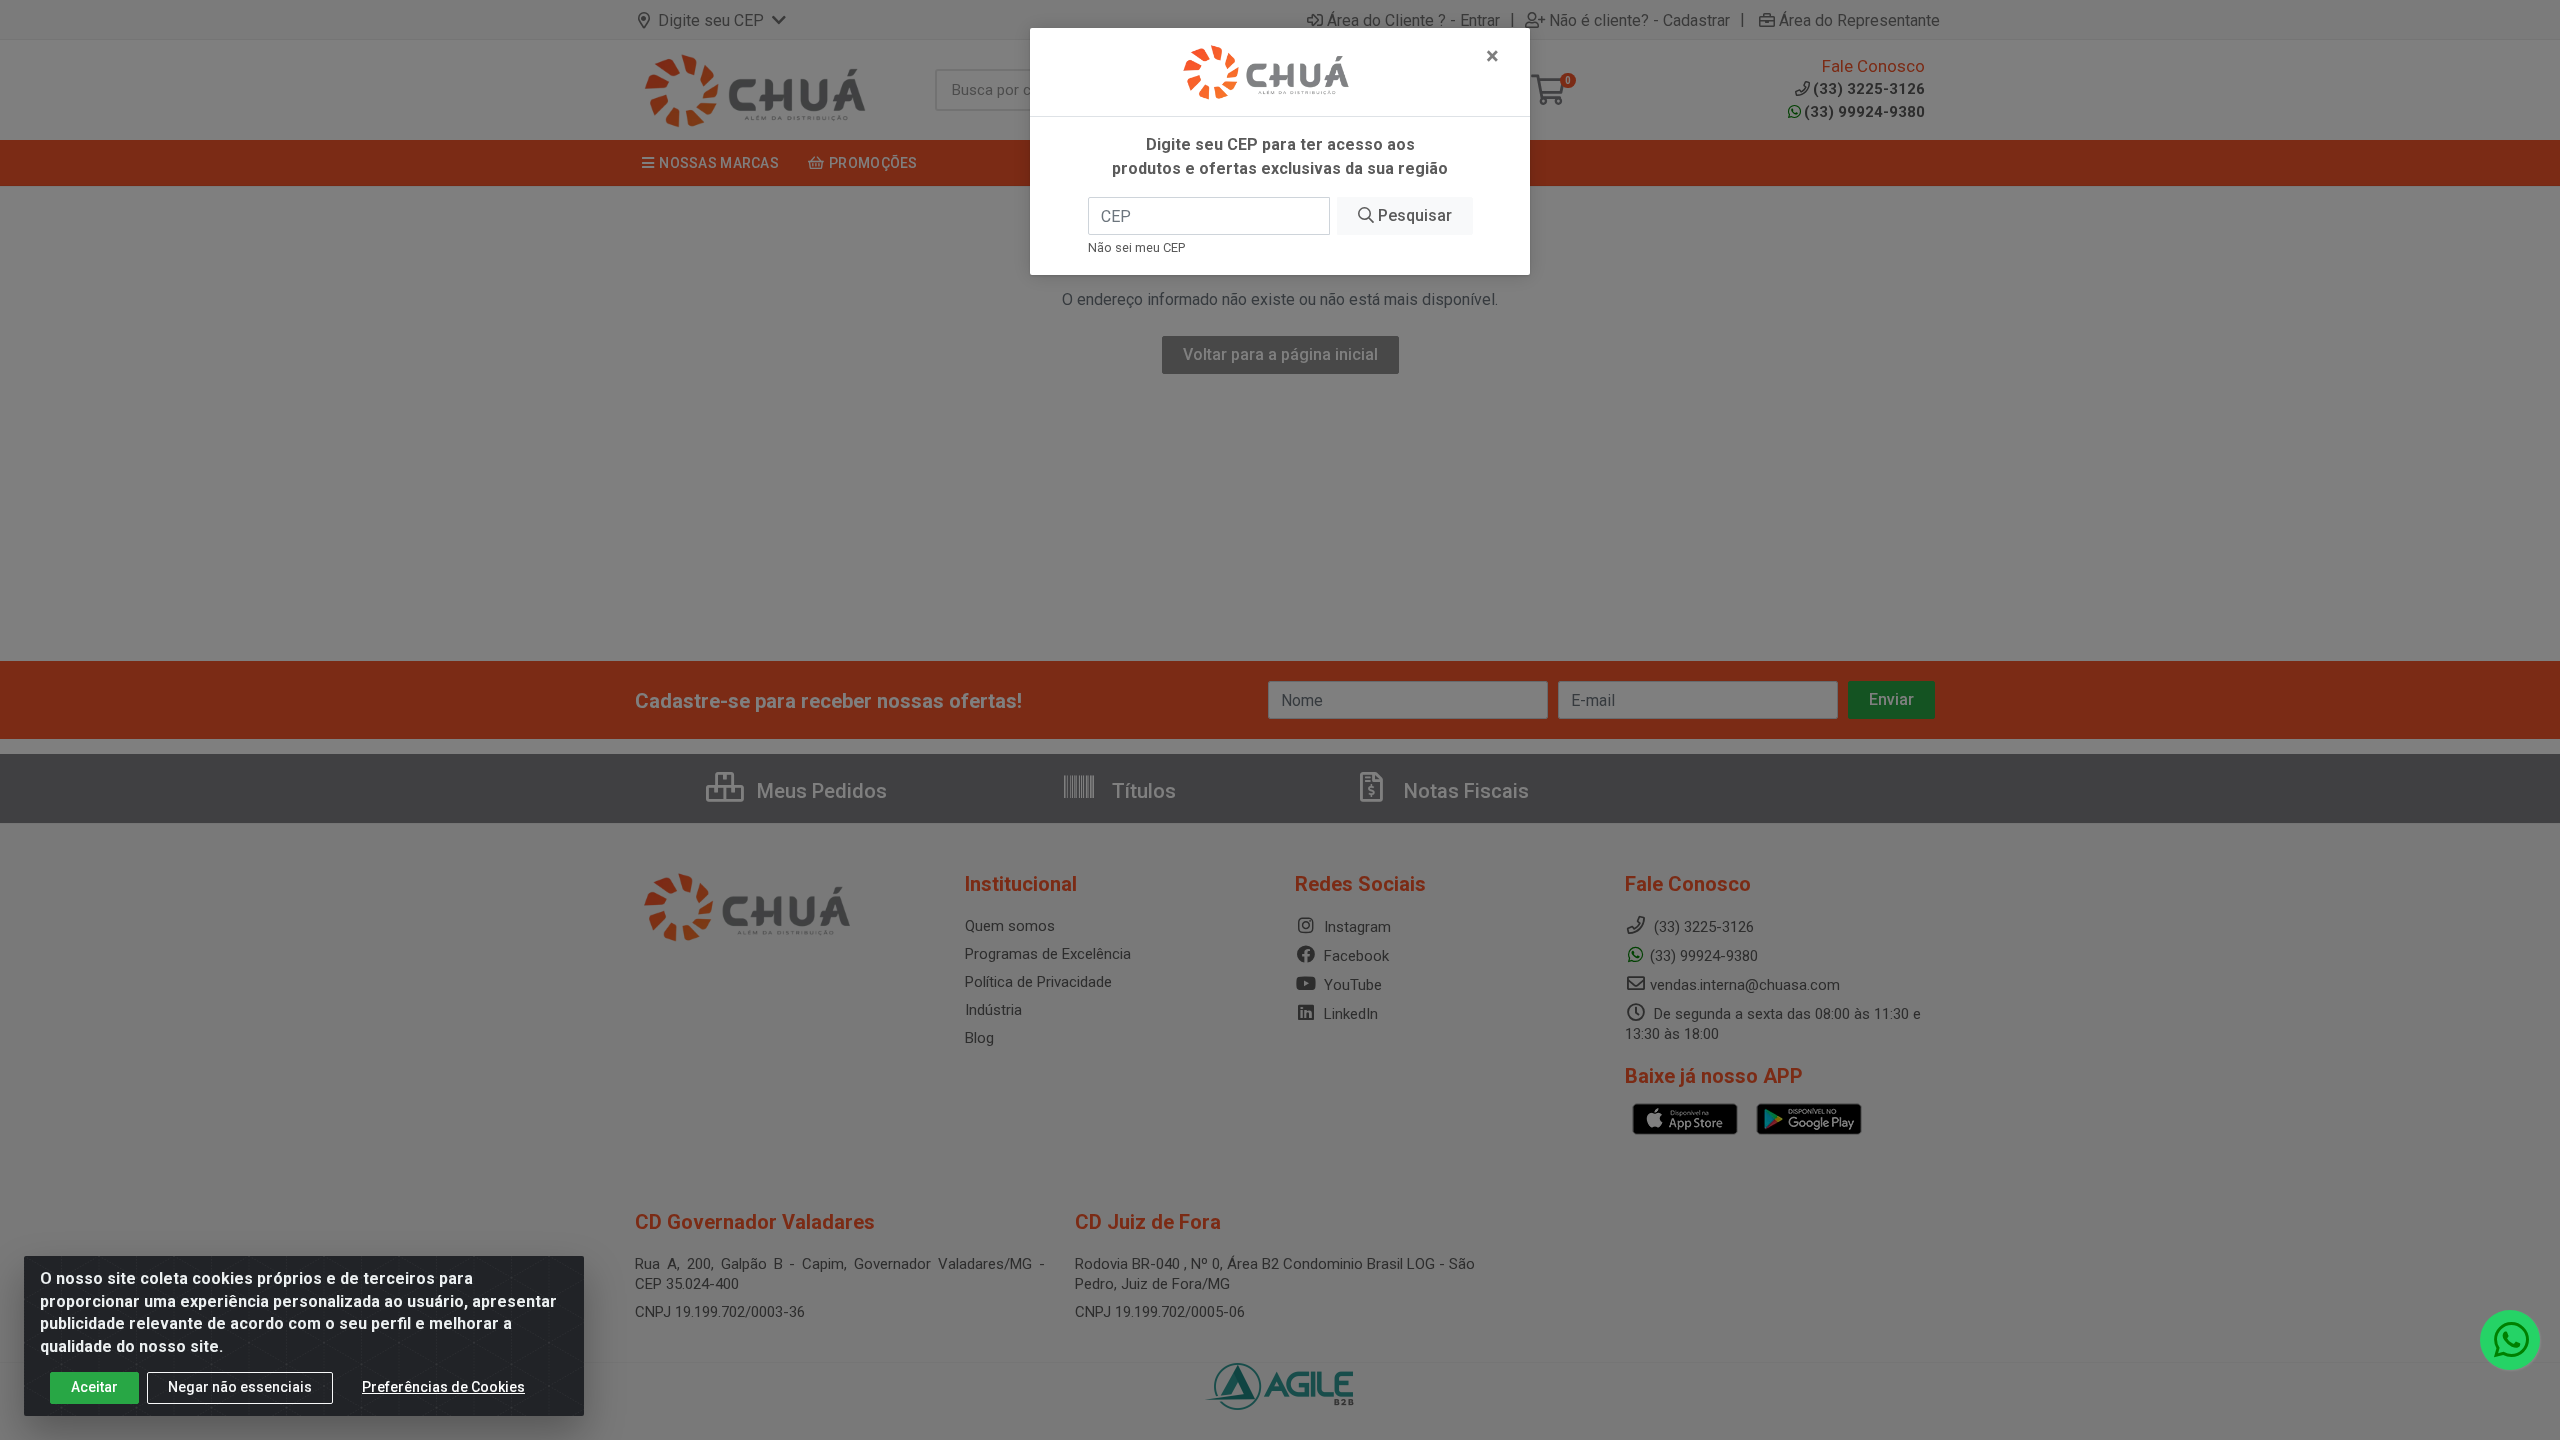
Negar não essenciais (240, 1387)
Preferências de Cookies (443, 1387)
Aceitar (94, 1387)
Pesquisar (1413, 215)
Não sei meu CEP (1136, 247)
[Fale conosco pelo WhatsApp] (2510, 1340)
